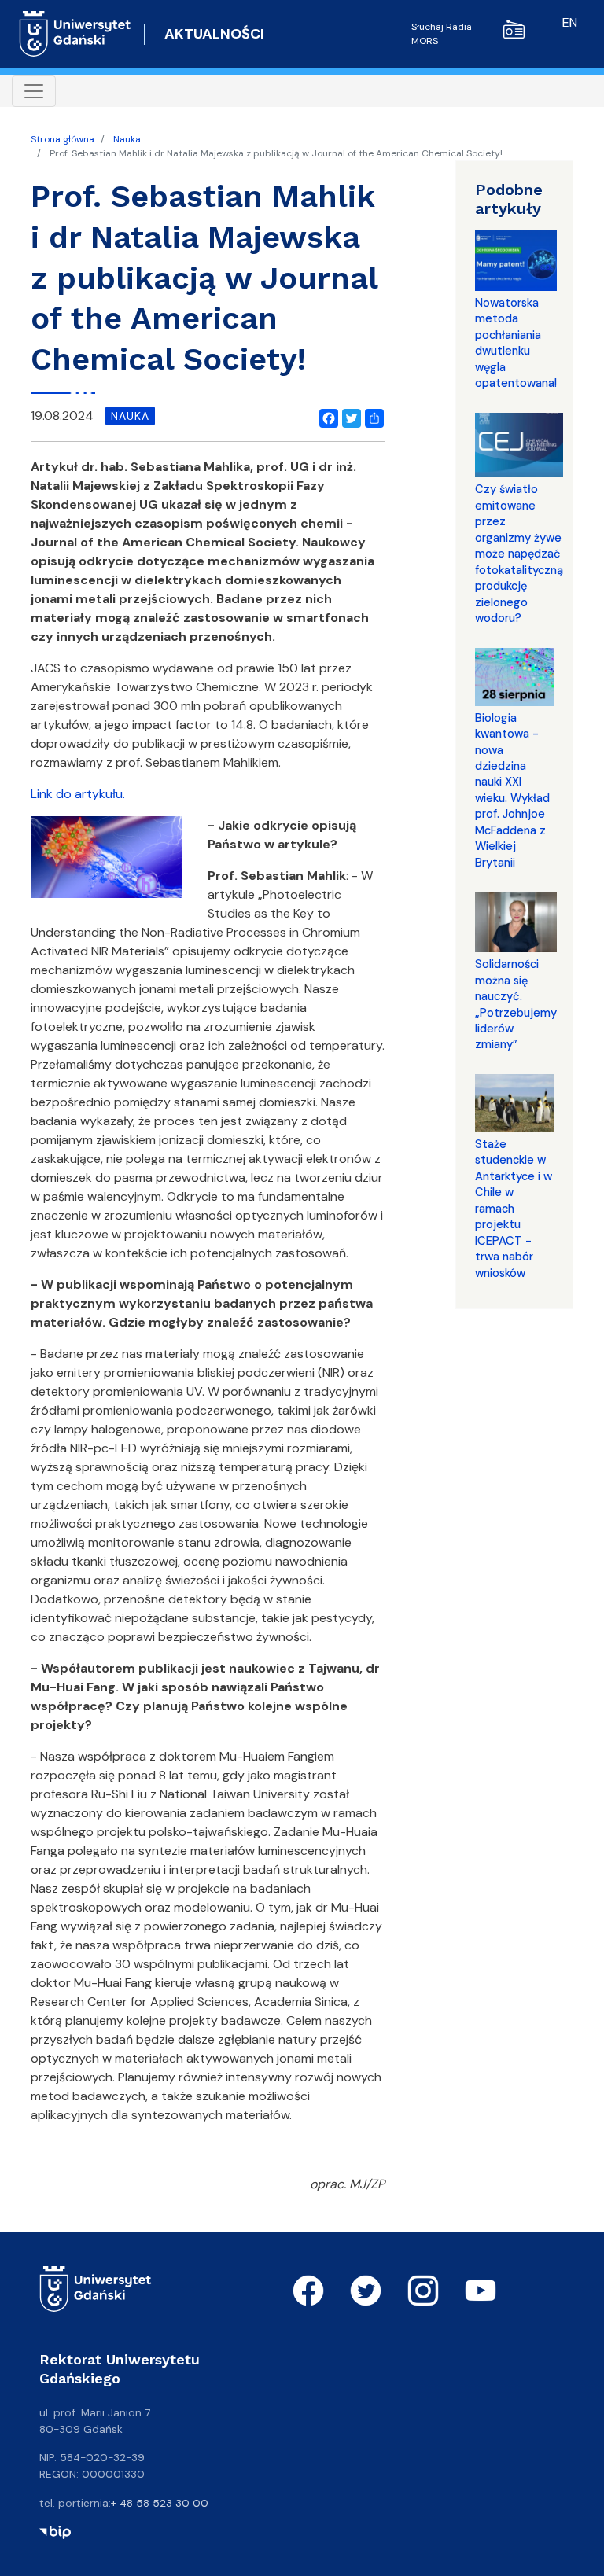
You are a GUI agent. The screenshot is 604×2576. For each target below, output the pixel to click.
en (570, 22)
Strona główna (63, 139)
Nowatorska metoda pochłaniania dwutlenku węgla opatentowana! (516, 343)
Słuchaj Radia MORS (442, 34)
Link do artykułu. (78, 794)
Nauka (127, 139)
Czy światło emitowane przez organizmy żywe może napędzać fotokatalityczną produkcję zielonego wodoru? (519, 554)
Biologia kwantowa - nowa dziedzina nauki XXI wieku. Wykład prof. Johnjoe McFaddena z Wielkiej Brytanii (512, 790)
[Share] (371, 416)
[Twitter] (348, 416)
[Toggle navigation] (34, 91)
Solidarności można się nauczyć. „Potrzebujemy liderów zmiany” (516, 1004)
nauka (130, 416)
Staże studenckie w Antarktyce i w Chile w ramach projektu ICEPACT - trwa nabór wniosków (514, 1209)
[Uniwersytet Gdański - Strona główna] (75, 34)
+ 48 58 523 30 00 (160, 2503)
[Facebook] (326, 416)
